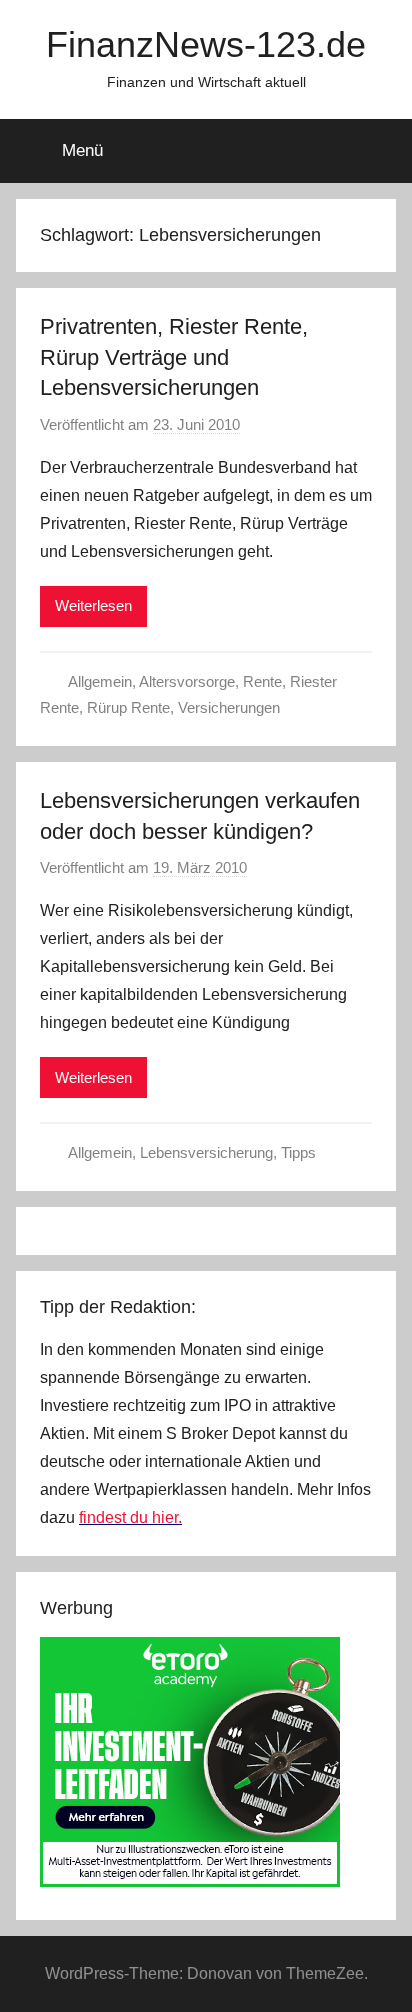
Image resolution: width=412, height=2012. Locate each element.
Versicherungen (229, 707)
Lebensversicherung (206, 1152)
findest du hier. (130, 1517)
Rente (262, 681)
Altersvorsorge (187, 681)
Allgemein (100, 681)
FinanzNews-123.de (206, 44)
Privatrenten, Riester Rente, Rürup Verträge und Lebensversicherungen (174, 357)
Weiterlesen (93, 605)
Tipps (298, 1152)
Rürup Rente (128, 707)
